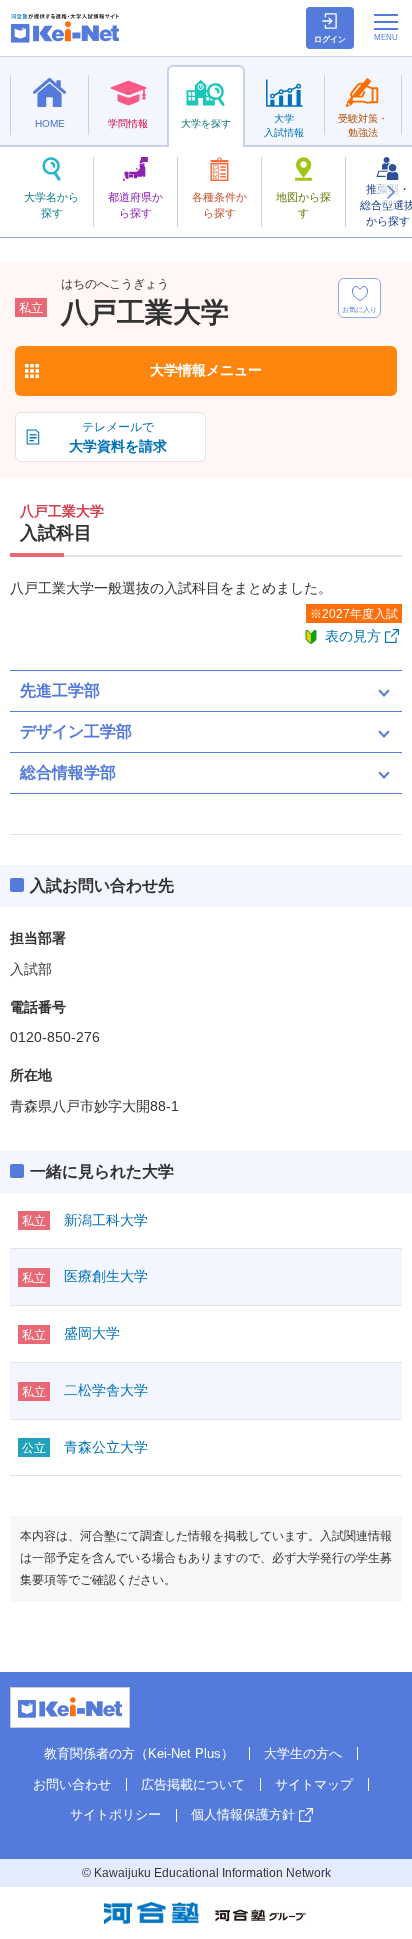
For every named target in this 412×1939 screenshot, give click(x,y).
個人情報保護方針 (243, 1814)
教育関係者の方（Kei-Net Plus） (139, 1753)
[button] (390, 192)
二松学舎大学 (106, 1390)
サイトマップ (314, 1784)
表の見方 (353, 636)
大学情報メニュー (206, 370)
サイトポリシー (115, 1814)
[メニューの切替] (386, 27)
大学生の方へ (303, 1753)
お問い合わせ (72, 1784)
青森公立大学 (106, 1447)
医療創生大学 (106, 1276)
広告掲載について (193, 1784)
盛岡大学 (92, 1333)
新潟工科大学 (106, 1220)
